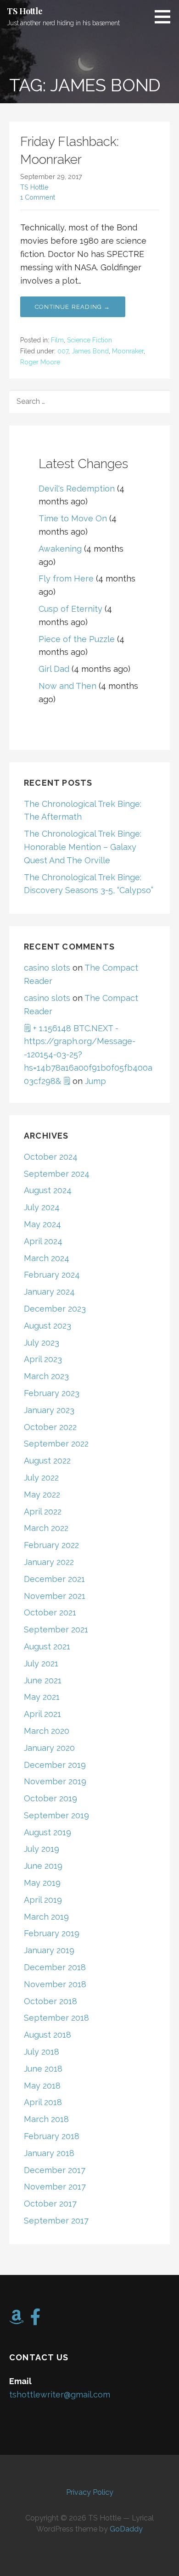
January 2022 (49, 1562)
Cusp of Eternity (70, 609)
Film (57, 340)
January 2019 (49, 1950)
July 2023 (42, 1343)
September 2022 (56, 1444)
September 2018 (56, 2018)
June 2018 (43, 2069)
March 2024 (47, 1258)
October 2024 (51, 1157)
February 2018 (52, 2136)
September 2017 (56, 2221)
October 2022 (50, 1427)
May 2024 (42, 1224)
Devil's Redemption (77, 489)
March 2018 (46, 2119)
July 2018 (42, 2052)
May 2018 (42, 2086)
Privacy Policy (90, 2492)
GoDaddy (126, 2529)
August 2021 (47, 1646)
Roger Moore (40, 362)
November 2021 (55, 1596)
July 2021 (41, 1663)
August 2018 (48, 2035)
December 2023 (55, 1309)
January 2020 (49, 1748)
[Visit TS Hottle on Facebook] (36, 2320)
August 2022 (47, 1461)
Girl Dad (54, 669)
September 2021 (56, 1629)
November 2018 (55, 1984)
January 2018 (49, 2153)
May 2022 (42, 1495)
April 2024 (43, 1241)
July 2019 (42, 1849)
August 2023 (48, 1326)
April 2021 (42, 1714)
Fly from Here (66, 578)
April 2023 (43, 1359)
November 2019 (55, 1781)
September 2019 (56, 1815)
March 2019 (46, 1917)
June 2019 (43, 1866)
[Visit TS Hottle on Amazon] (17, 2320)
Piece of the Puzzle (77, 639)
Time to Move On (73, 518)
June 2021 (43, 1680)
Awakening (60, 549)
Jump (95, 1081)
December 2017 (55, 2170)
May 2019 (42, 1883)
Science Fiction (89, 340)
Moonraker (128, 351)
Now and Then (67, 686)
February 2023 (52, 1393)
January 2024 (49, 1292)
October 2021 (50, 1612)
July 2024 (42, 1207)
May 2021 (42, 1697)
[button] (166, 17)
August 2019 (48, 1832)
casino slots (47, 968)
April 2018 (43, 2102)
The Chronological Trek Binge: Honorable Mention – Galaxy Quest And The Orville (83, 847)
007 (63, 351)
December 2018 (55, 1967)
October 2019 (50, 1798)
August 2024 (48, 1190)
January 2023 (49, 1410)
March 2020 (47, 1731)
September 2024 (57, 1174)
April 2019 (43, 1900)
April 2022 (43, 1512)
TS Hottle (25, 11)
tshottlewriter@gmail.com (60, 2394)
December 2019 (55, 1765)
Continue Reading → (73, 307)
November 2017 (55, 2187)
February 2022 (51, 1545)
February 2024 (52, 1275)
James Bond (90, 351)
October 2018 (50, 2001)
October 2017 (50, 2204)
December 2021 (54, 1579)
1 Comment (38, 197)
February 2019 (52, 1933)
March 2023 (46, 1376)
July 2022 (41, 1478)
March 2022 (46, 1528)
